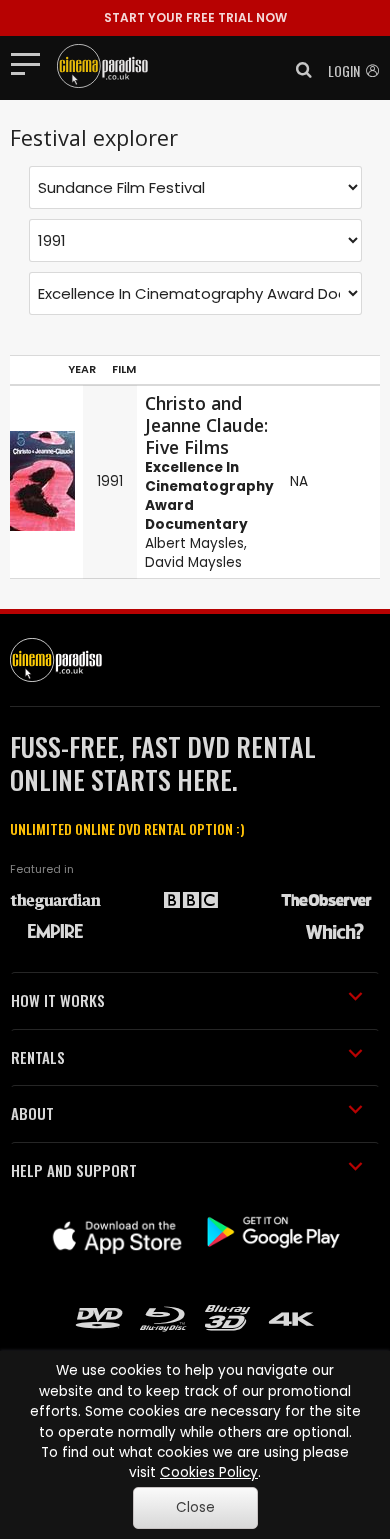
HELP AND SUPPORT (74, 1170)
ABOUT (32, 1113)
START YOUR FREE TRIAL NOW (195, 17)
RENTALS (38, 1057)
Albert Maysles (194, 543)
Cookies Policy (209, 1472)
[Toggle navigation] (31, 63)
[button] (298, 70)
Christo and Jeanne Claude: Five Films (206, 425)
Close (195, 1507)
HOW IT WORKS (58, 1000)
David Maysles (193, 562)
